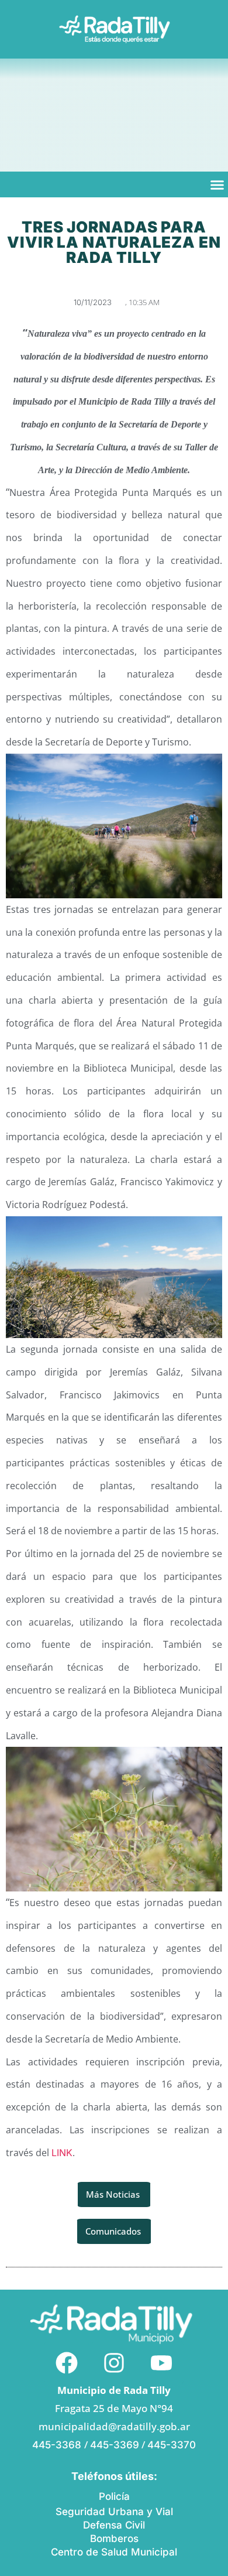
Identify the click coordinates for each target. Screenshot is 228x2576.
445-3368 (58, 2445)
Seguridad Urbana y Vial (114, 2512)
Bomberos (114, 2539)
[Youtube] (161, 2363)
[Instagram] (114, 2363)
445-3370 (172, 2445)
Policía (114, 2496)
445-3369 (115, 2445)
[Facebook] (67, 2363)
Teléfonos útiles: (114, 2476)
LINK (62, 2153)
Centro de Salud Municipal (114, 2552)
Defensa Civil (114, 2525)
